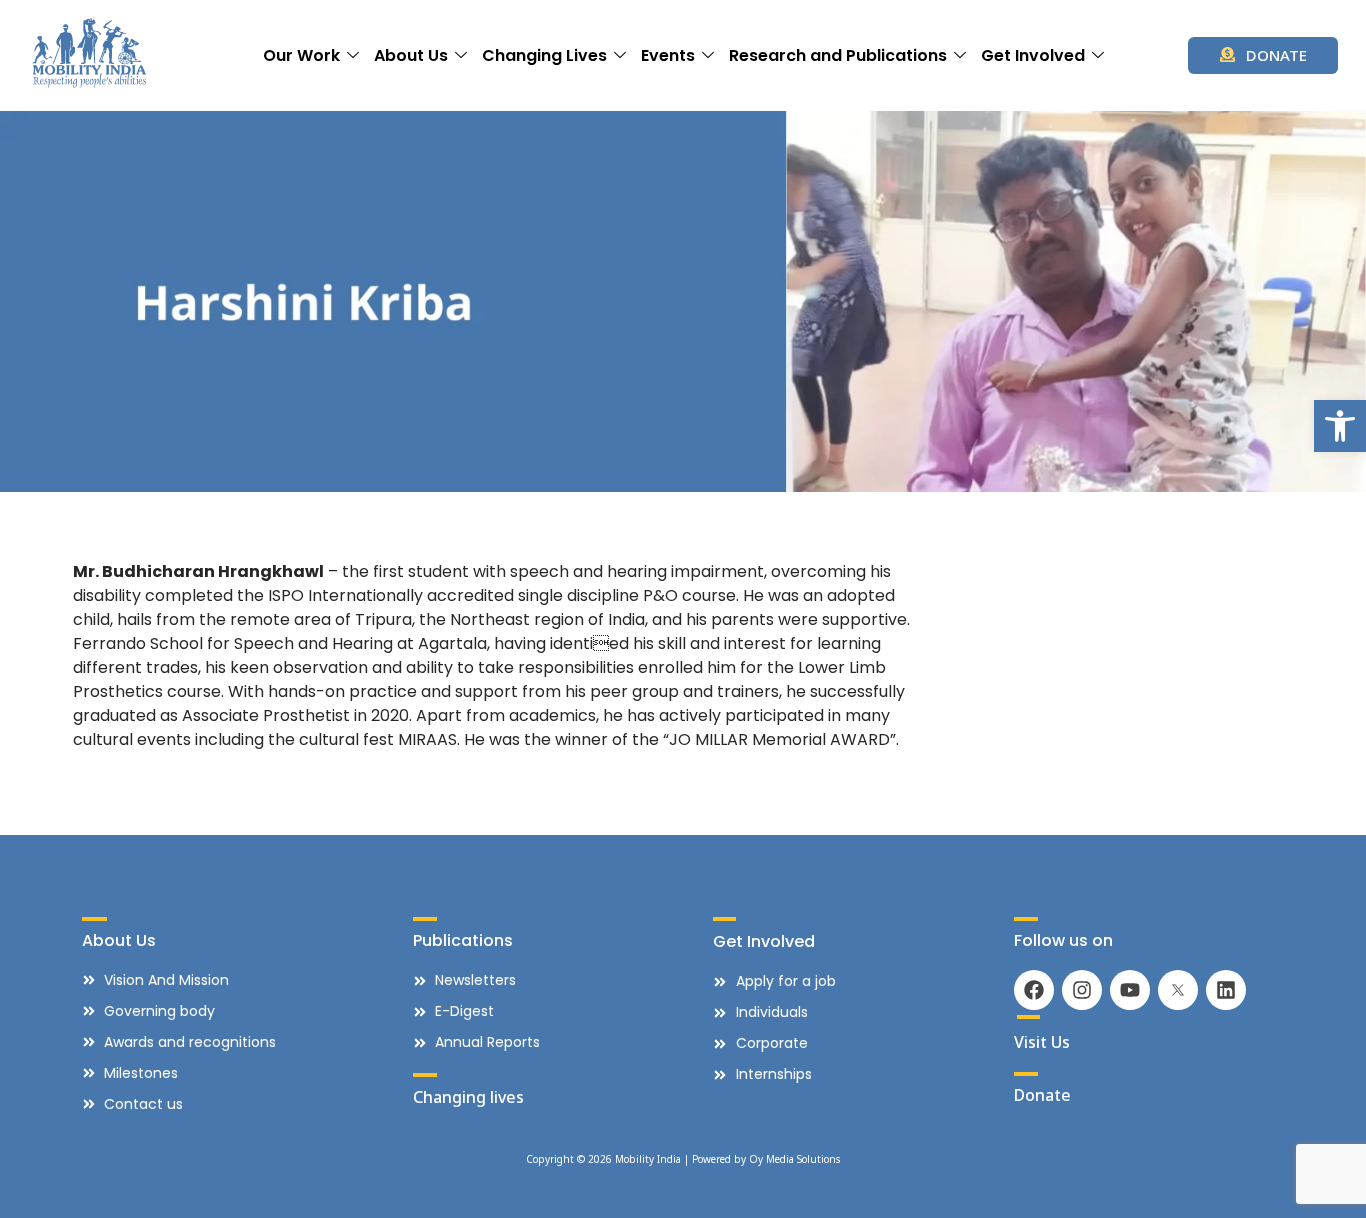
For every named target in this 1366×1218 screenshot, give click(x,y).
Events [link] (668, 55)
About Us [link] (411, 55)
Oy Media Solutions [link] (794, 1159)
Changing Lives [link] (544, 55)
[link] (1340, 426)
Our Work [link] (301, 55)
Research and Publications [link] (838, 55)
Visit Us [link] (1042, 1042)
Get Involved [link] (1033, 55)
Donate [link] (1042, 1095)
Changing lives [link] (468, 1097)
